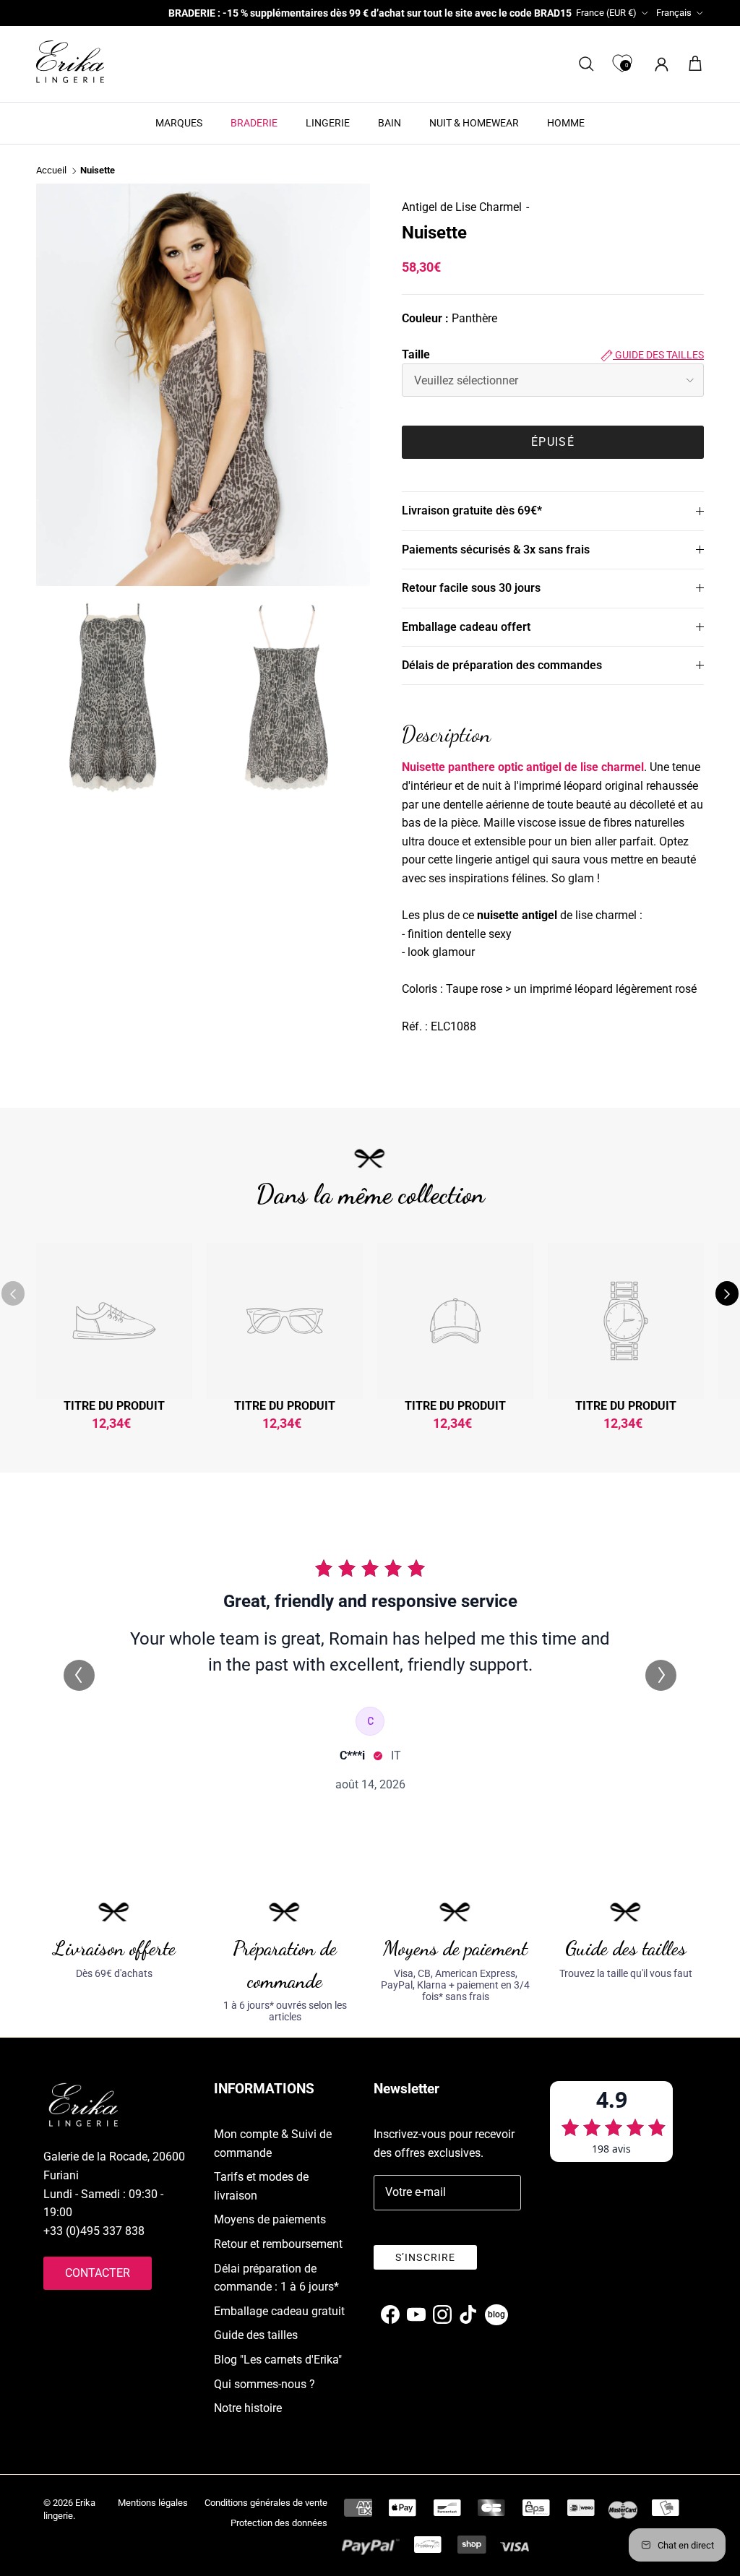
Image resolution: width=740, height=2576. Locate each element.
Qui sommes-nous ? (264, 2384)
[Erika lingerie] (70, 62)
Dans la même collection (370, 1194)
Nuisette (98, 171)
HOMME (566, 123)
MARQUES (179, 123)
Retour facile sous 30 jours (471, 588)
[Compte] (659, 64)
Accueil (51, 171)
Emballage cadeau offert (466, 627)
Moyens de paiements (270, 2219)
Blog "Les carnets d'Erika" (278, 2360)
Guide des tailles (658, 355)
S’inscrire (425, 2257)
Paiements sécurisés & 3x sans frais (496, 550)
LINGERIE (328, 123)
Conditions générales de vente (266, 2503)
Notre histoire (248, 2408)
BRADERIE (254, 123)
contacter (98, 2273)
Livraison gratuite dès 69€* (472, 511)
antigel (544, 767)
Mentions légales (153, 2503)
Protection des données (279, 2523)
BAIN (390, 123)
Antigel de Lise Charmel (462, 207)
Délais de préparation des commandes (502, 665)
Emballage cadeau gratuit (279, 2311)
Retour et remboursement (278, 2244)
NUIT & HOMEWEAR (474, 123)
